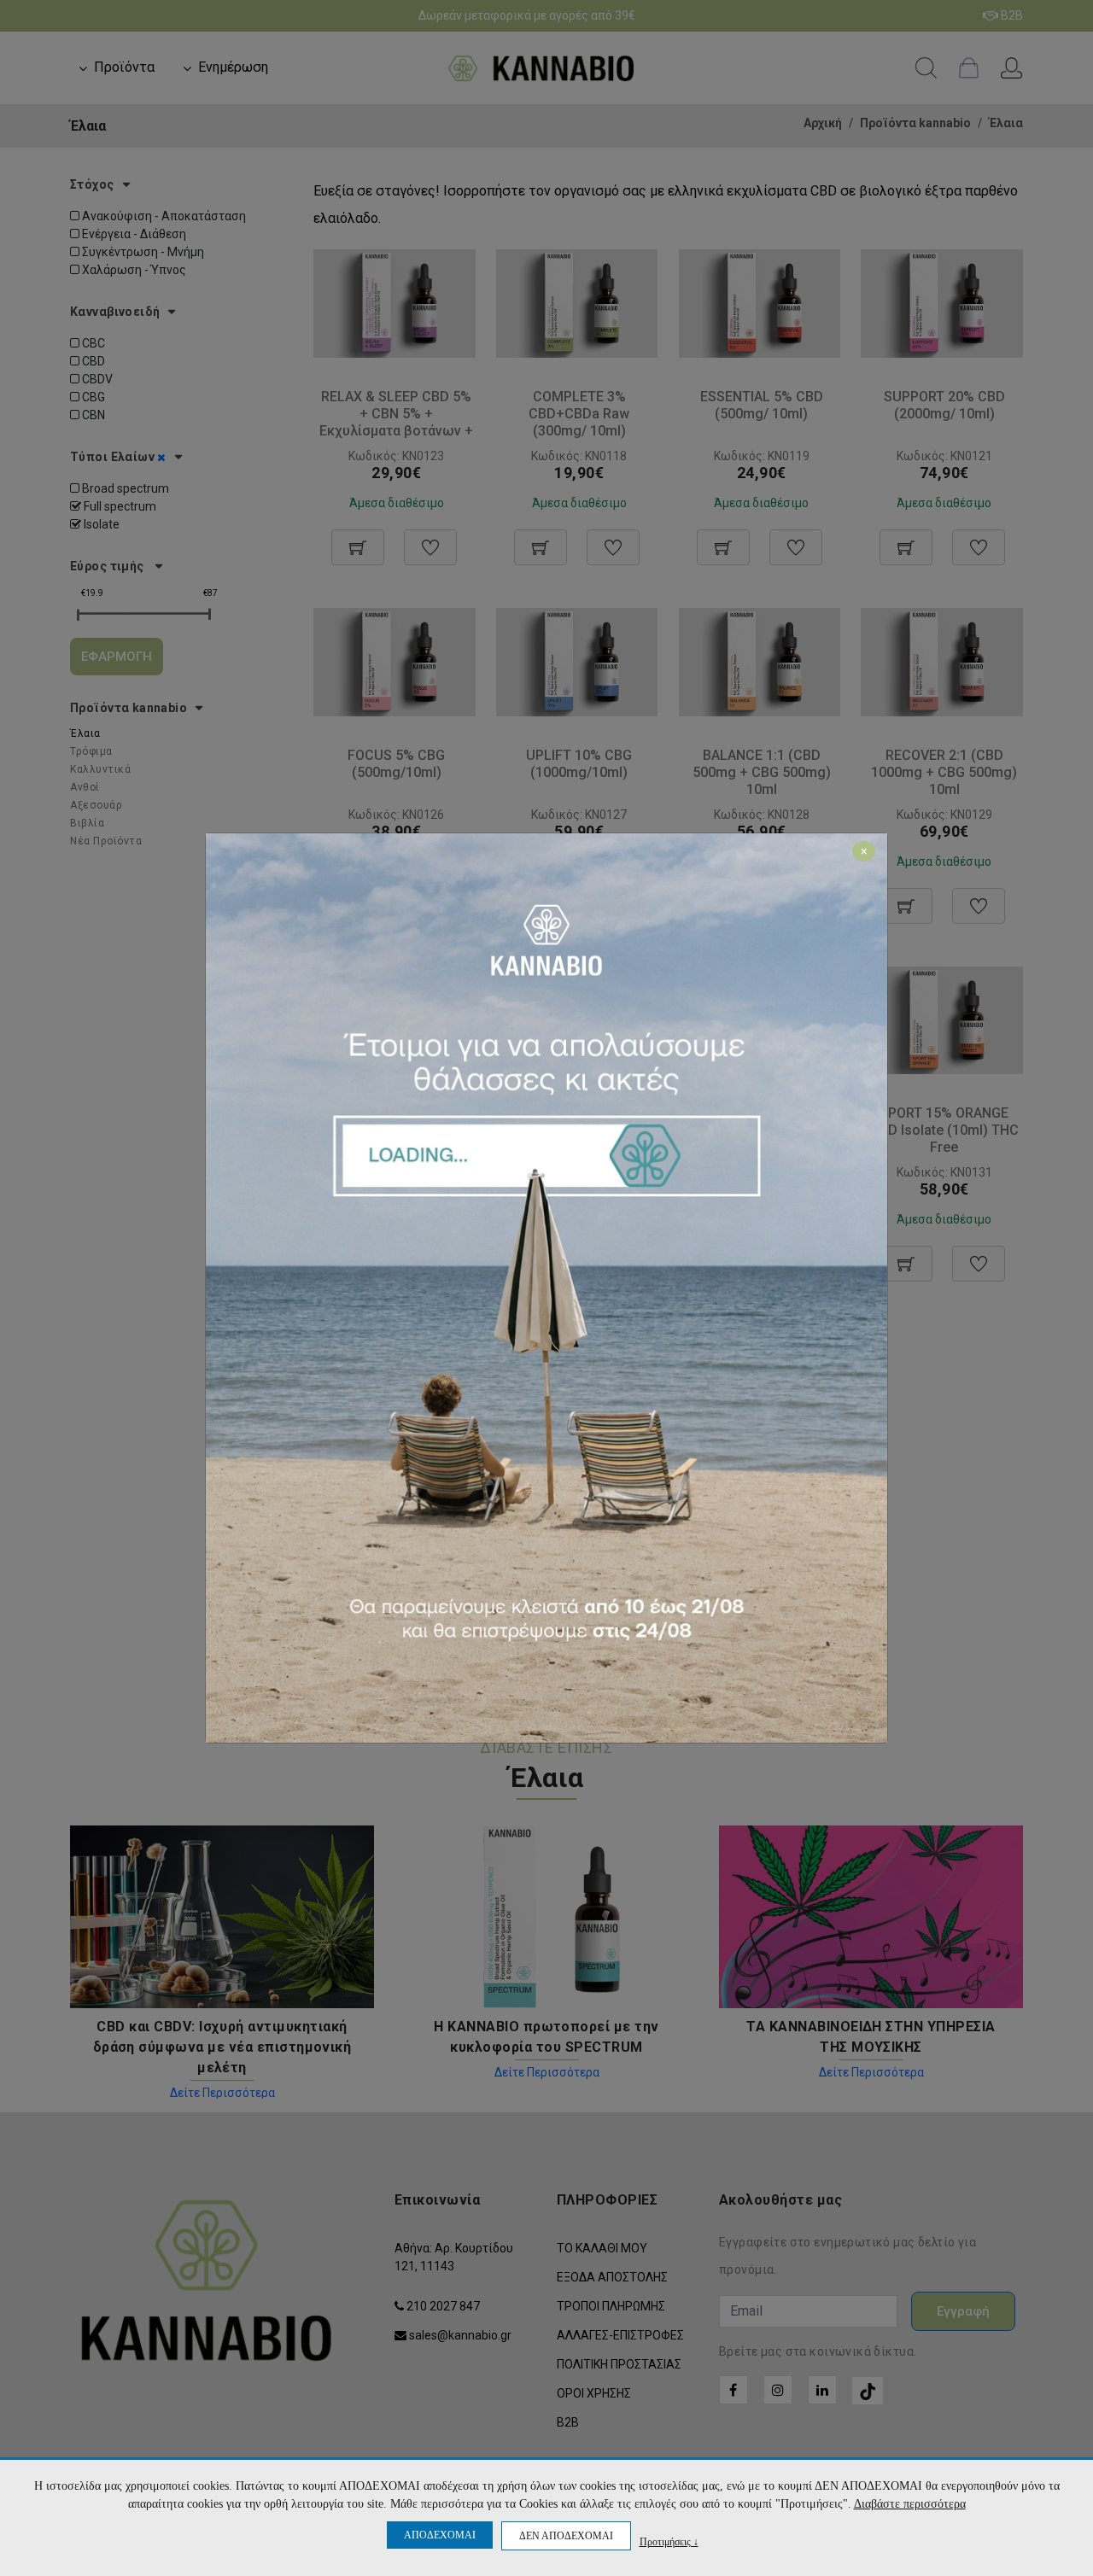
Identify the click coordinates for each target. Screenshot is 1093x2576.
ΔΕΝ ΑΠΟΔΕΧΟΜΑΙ (566, 2536)
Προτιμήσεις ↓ (669, 2541)
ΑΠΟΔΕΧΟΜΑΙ (440, 2535)
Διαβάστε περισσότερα (910, 2504)
